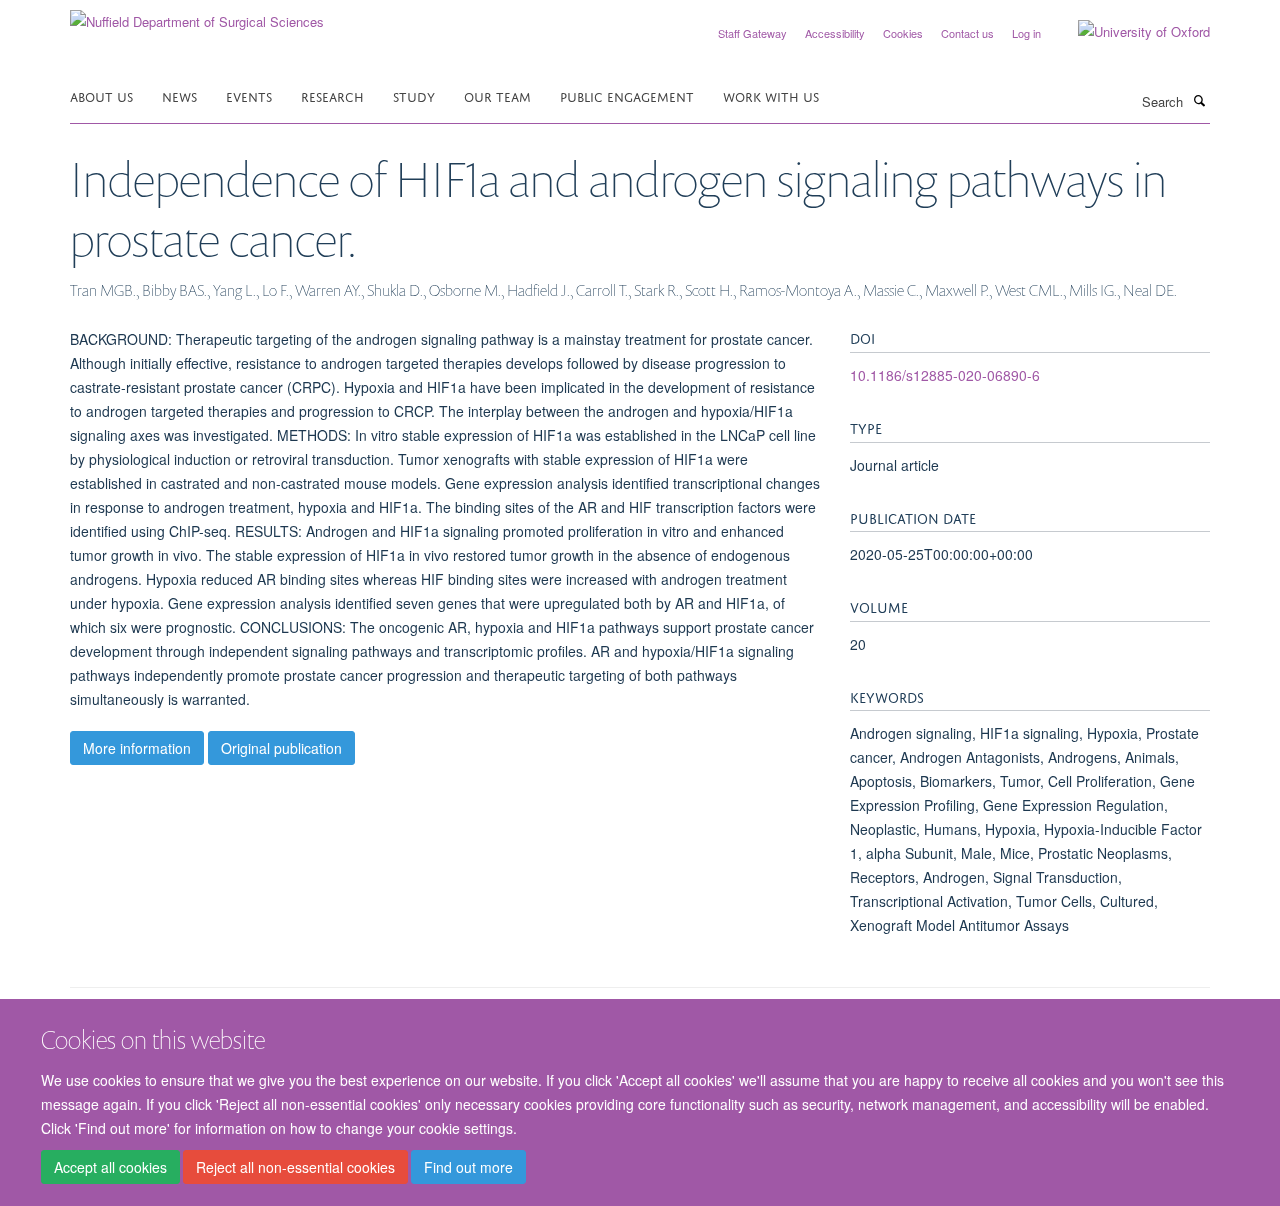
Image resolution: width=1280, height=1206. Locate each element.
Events (249, 95)
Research (332, 95)
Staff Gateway (752, 33)
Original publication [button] (281, 748)
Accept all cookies (110, 1167)
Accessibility (835, 33)
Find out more (468, 1167)
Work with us (771, 95)
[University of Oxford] (1129, 32)
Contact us (967, 33)
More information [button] (137, 748)
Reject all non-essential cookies (295, 1167)
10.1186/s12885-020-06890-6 (945, 375)
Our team (497, 95)
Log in (1026, 33)
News (179, 95)
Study (414, 95)
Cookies (903, 33)
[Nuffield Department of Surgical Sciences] (197, 14)
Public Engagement (627, 95)
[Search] (1199, 100)
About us (101, 95)
